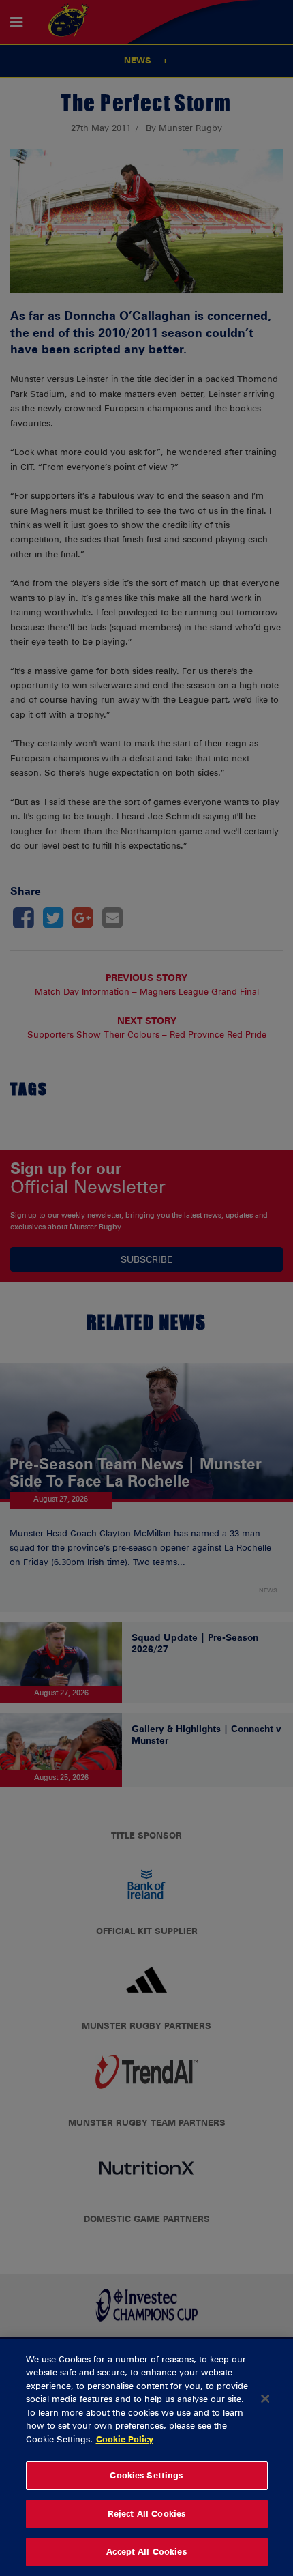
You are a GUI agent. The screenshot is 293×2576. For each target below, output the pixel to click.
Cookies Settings (146, 2475)
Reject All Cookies (146, 2513)
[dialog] (146, 2458)
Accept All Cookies (146, 2551)
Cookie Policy (125, 2439)
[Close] (265, 2399)
